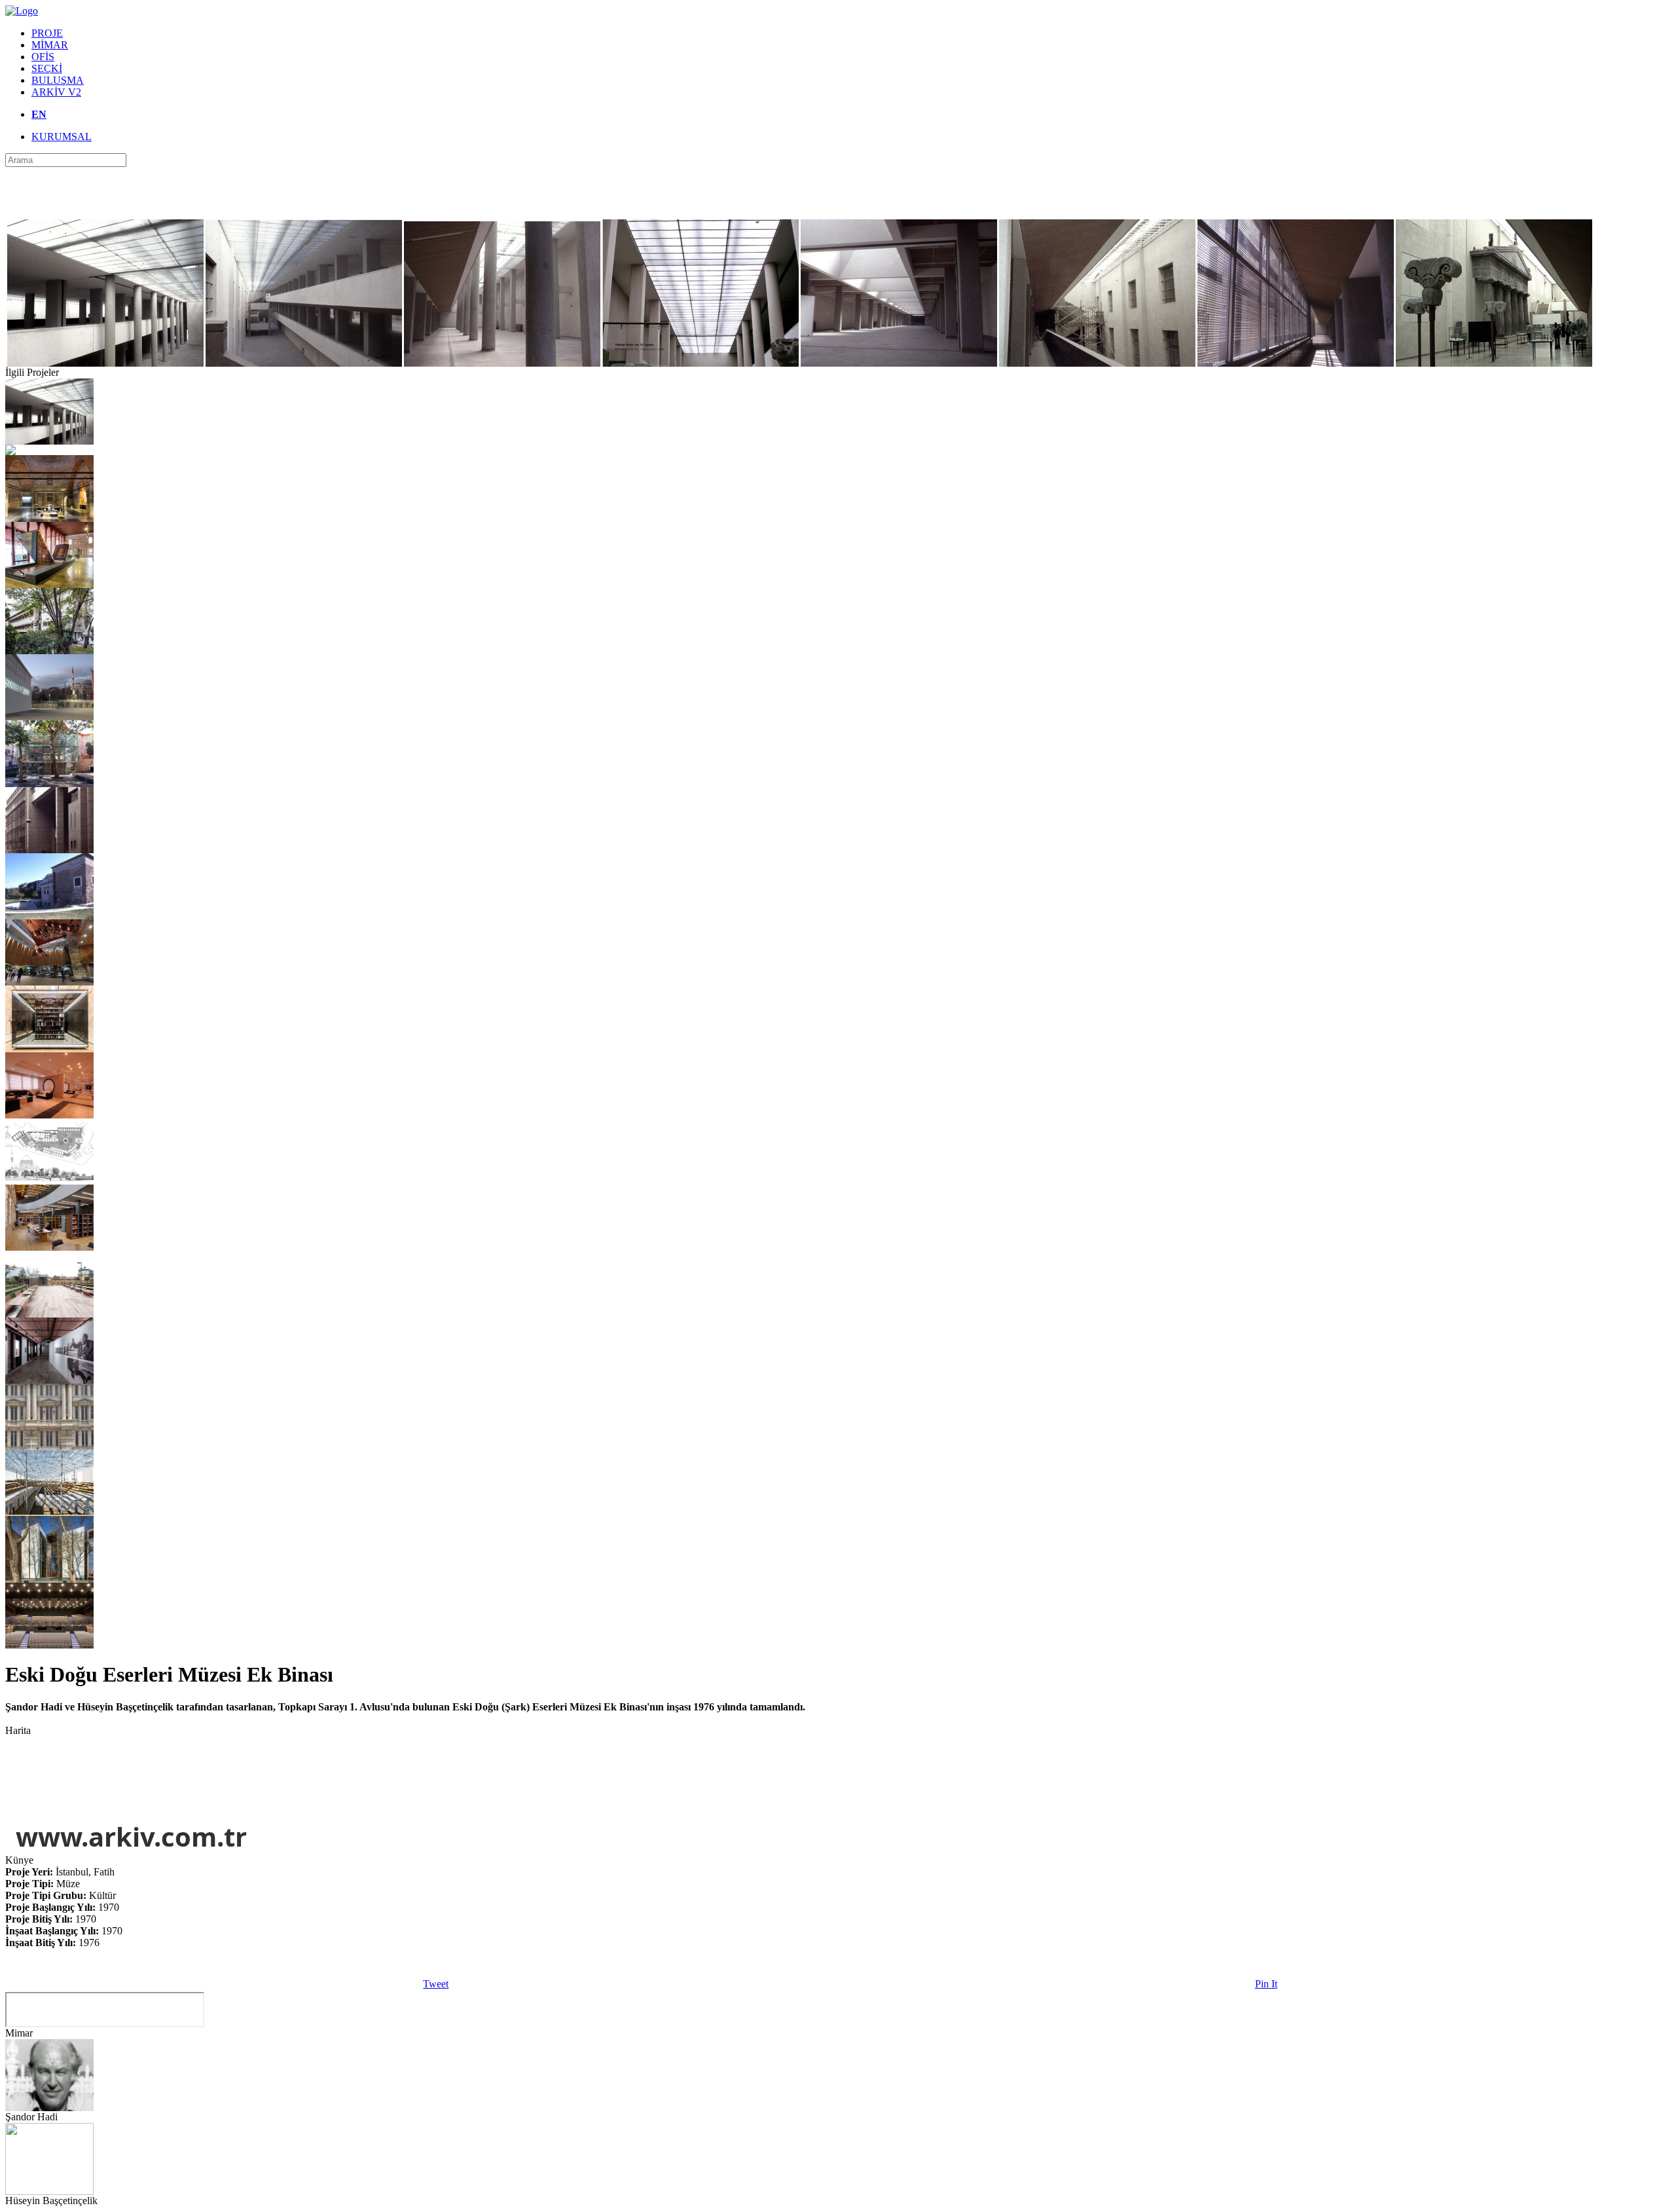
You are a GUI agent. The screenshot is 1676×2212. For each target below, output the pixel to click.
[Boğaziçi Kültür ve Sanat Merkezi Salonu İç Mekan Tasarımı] (49, 1645)
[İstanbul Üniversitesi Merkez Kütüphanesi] (10, 452)
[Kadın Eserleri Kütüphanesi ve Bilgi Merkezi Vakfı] (49, 916)
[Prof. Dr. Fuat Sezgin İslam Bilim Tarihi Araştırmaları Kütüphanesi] (49, 1247)
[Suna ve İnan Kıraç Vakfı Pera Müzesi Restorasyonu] (49, 1446)
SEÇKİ (47, 68)
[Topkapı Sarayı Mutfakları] (49, 518)
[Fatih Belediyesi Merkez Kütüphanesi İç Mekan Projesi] (49, 982)
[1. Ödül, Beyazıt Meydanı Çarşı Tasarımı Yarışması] (49, 1181)
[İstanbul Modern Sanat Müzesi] (49, 717)
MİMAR (50, 45)
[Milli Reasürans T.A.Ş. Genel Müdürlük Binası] (49, 850)
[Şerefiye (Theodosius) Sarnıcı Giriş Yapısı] (49, 783)
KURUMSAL (62, 137)
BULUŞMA (58, 80)
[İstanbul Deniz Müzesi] (49, 1579)
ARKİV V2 (56, 92)
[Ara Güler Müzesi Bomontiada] (49, 1380)
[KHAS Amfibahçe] (49, 1314)
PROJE (47, 33)
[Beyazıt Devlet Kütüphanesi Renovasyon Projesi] (49, 1049)
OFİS (43, 57)
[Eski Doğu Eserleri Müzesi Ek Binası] (49, 441)
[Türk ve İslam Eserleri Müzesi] (49, 584)
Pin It (1266, 1984)
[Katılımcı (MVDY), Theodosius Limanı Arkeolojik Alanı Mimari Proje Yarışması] (49, 1512)
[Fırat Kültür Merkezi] (49, 1115)
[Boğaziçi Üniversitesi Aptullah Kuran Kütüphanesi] (49, 651)
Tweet (436, 1984)
